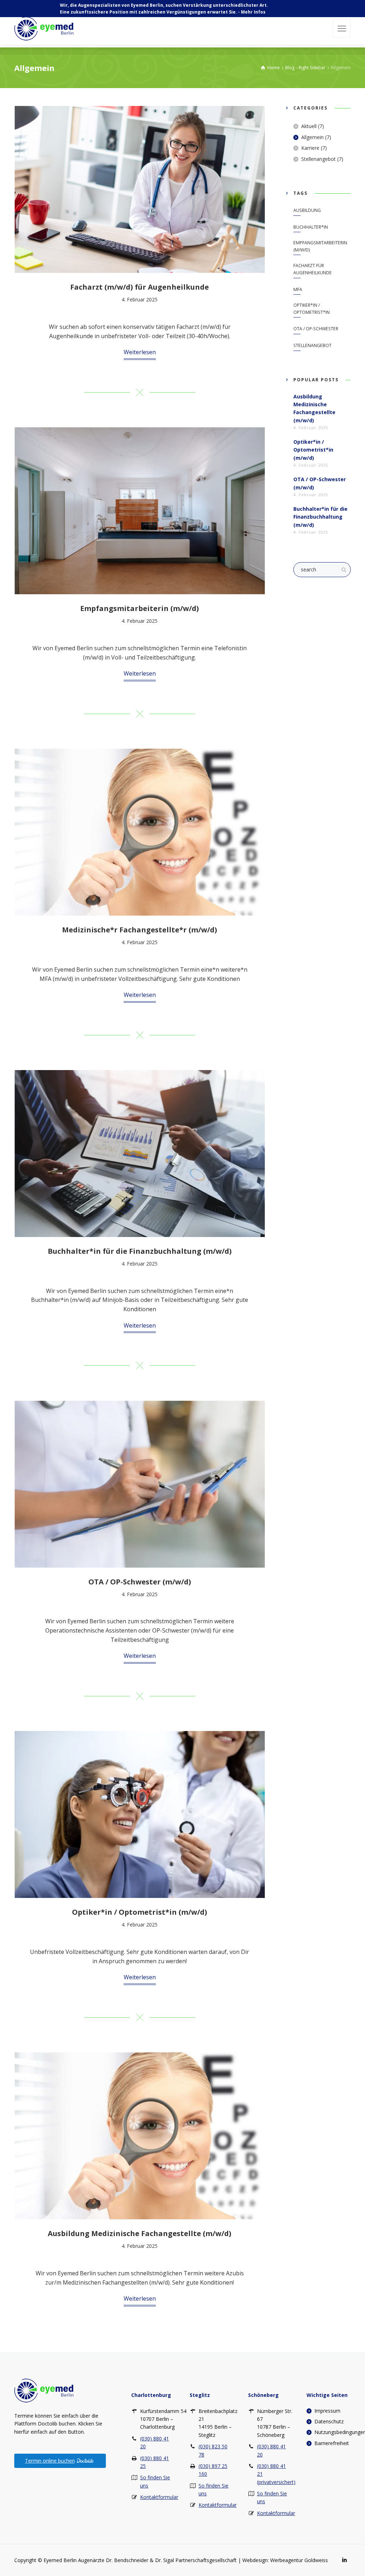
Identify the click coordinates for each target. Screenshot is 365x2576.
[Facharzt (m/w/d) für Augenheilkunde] (140, 189)
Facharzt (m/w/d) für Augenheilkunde (140, 287)
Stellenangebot (318, 159)
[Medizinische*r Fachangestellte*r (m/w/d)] (140, 832)
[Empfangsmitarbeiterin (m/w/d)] (140, 511)
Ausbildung (307, 210)
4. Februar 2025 (140, 299)
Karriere (310, 148)
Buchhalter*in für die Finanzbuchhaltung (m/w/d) (140, 1251)
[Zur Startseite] (44, 2390)
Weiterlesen (140, 352)
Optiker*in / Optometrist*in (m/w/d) (140, 1912)
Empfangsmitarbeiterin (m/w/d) (140, 608)
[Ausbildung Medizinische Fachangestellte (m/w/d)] (140, 2136)
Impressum (327, 2411)
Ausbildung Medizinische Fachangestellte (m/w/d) (140, 2233)
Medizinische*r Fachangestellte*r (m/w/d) (140, 930)
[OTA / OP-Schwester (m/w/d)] (140, 1484)
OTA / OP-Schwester (316, 329)
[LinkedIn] (344, 2560)
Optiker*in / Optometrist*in (312, 309)
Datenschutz (329, 2421)
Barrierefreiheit (332, 2443)
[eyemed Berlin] (44, 29)
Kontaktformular (159, 2497)
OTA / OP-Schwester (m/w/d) (140, 1582)
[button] (342, 29)
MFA (298, 289)
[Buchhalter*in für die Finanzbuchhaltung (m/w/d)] (140, 1154)
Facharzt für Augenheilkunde (313, 269)
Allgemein (312, 137)
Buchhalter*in (311, 227)
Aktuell (309, 126)
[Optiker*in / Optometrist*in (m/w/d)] (140, 1814)
